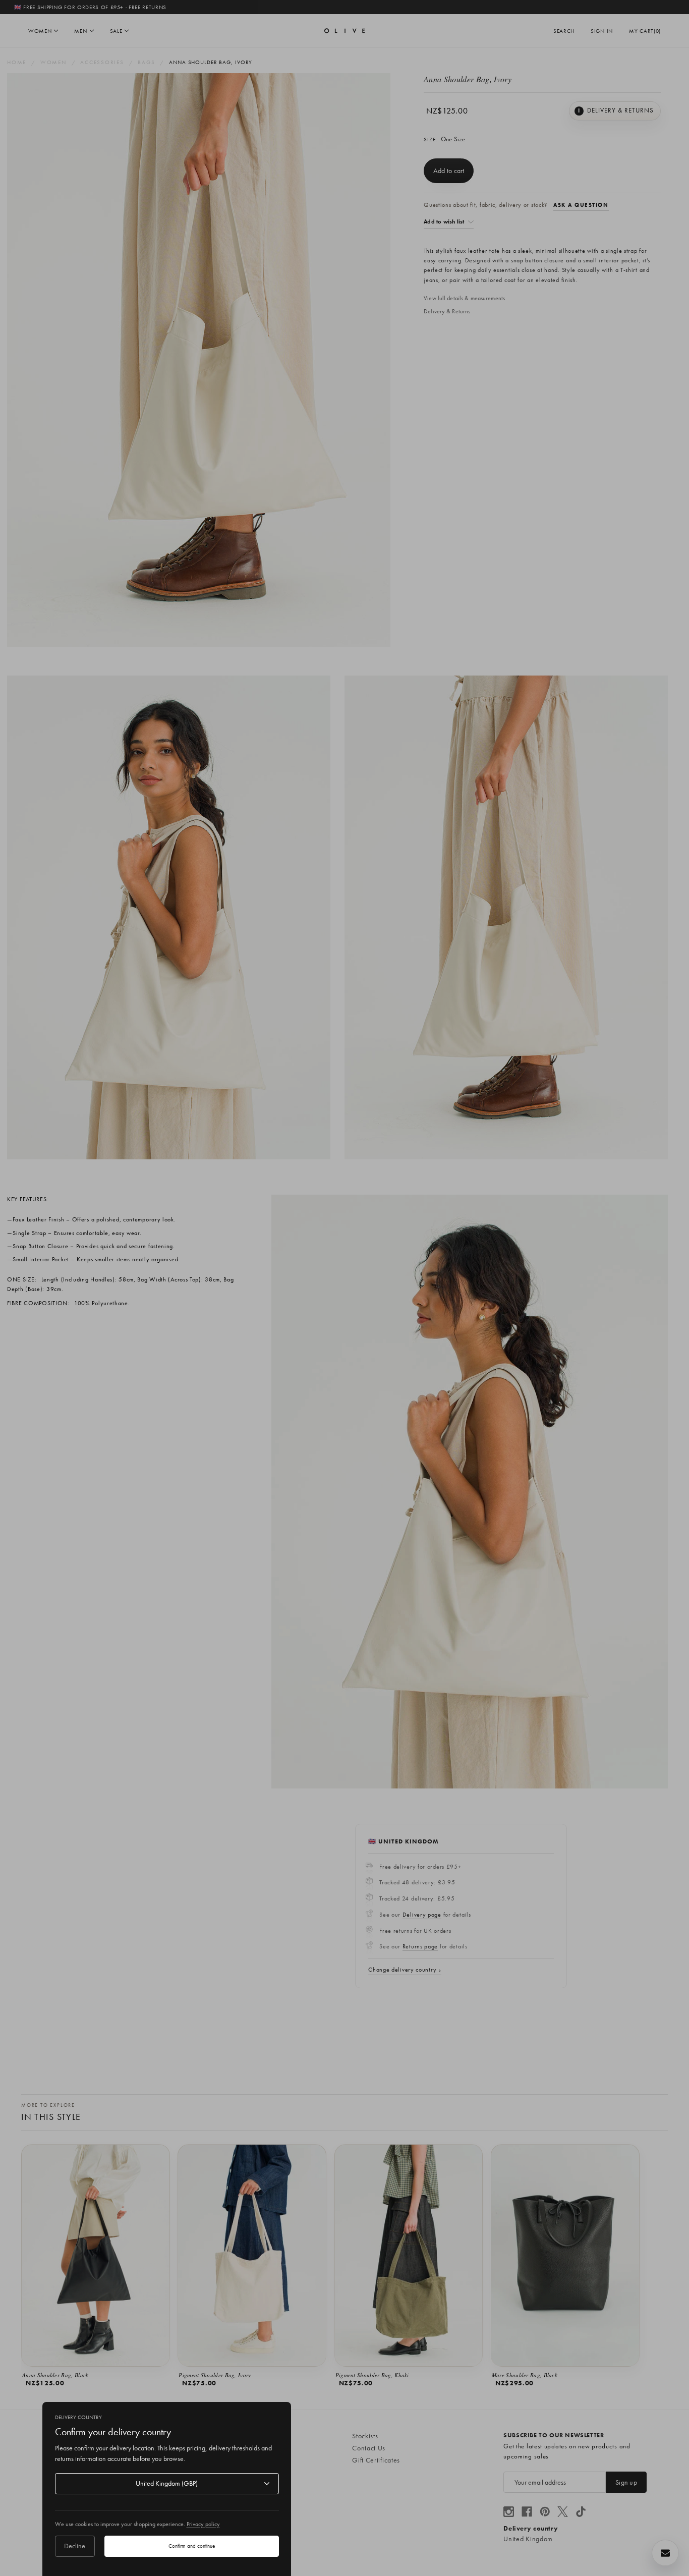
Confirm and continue (192, 2546)
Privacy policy (203, 2524)
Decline (75, 2546)
